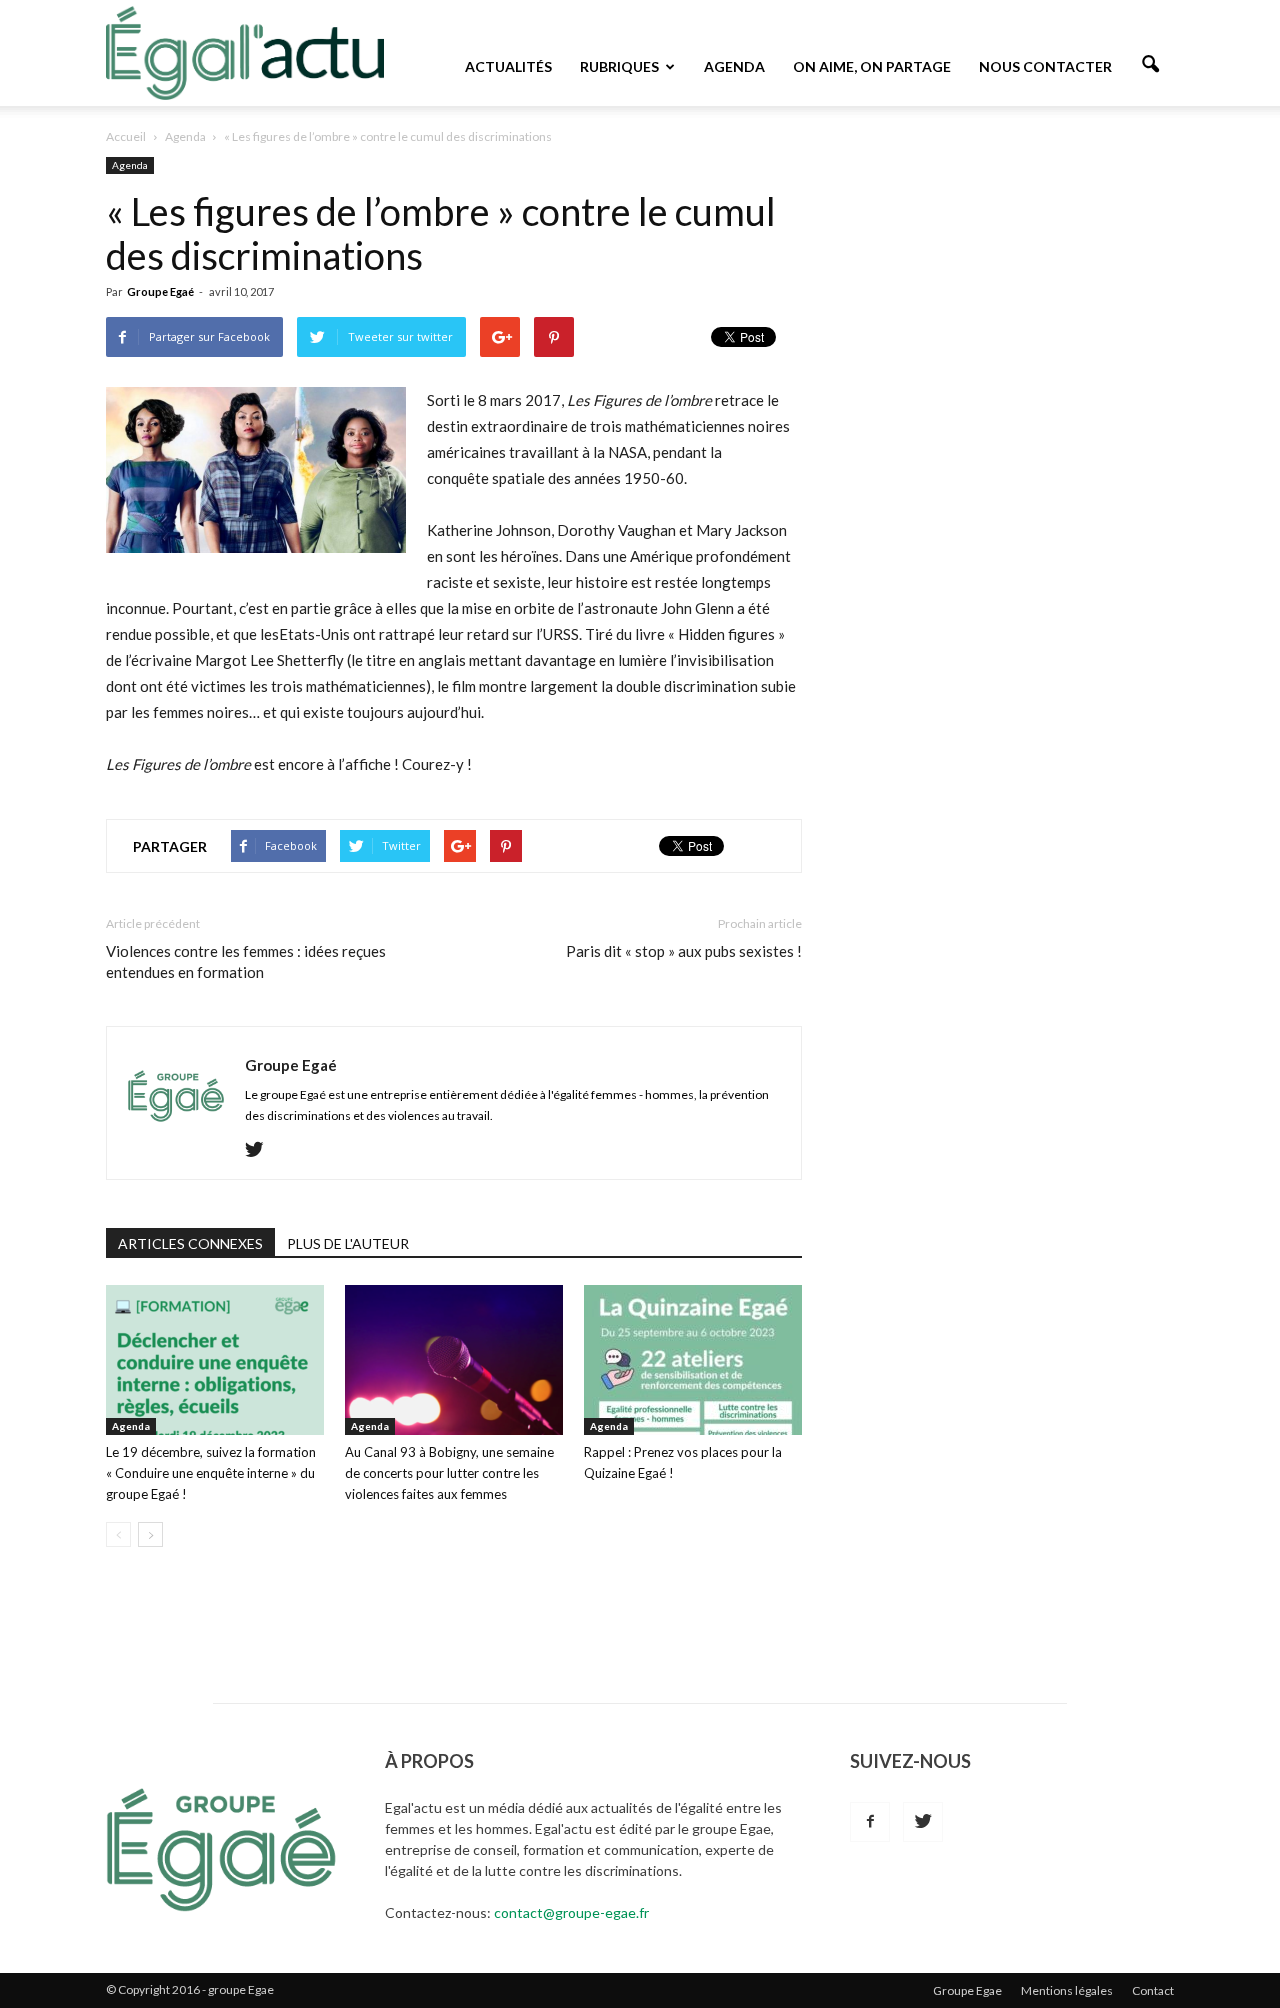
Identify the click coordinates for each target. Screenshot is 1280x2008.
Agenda (734, 66)
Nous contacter (1045, 66)
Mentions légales (1067, 1990)
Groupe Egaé (160, 291)
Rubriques (619, 66)
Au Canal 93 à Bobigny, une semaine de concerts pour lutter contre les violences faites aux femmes (449, 1473)
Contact (1153, 1990)
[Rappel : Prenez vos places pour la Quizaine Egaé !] (693, 1360)
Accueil (126, 136)
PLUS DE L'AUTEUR (348, 1243)
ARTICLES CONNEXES (190, 1243)
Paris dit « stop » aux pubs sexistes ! (684, 951)
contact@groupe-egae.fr (571, 1912)
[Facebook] (870, 1822)
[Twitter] (261, 1150)
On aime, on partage (872, 66)
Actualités (508, 66)
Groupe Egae (967, 1990)
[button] (1150, 65)
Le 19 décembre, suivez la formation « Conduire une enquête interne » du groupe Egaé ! (211, 1473)
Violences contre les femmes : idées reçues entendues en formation (246, 961)
